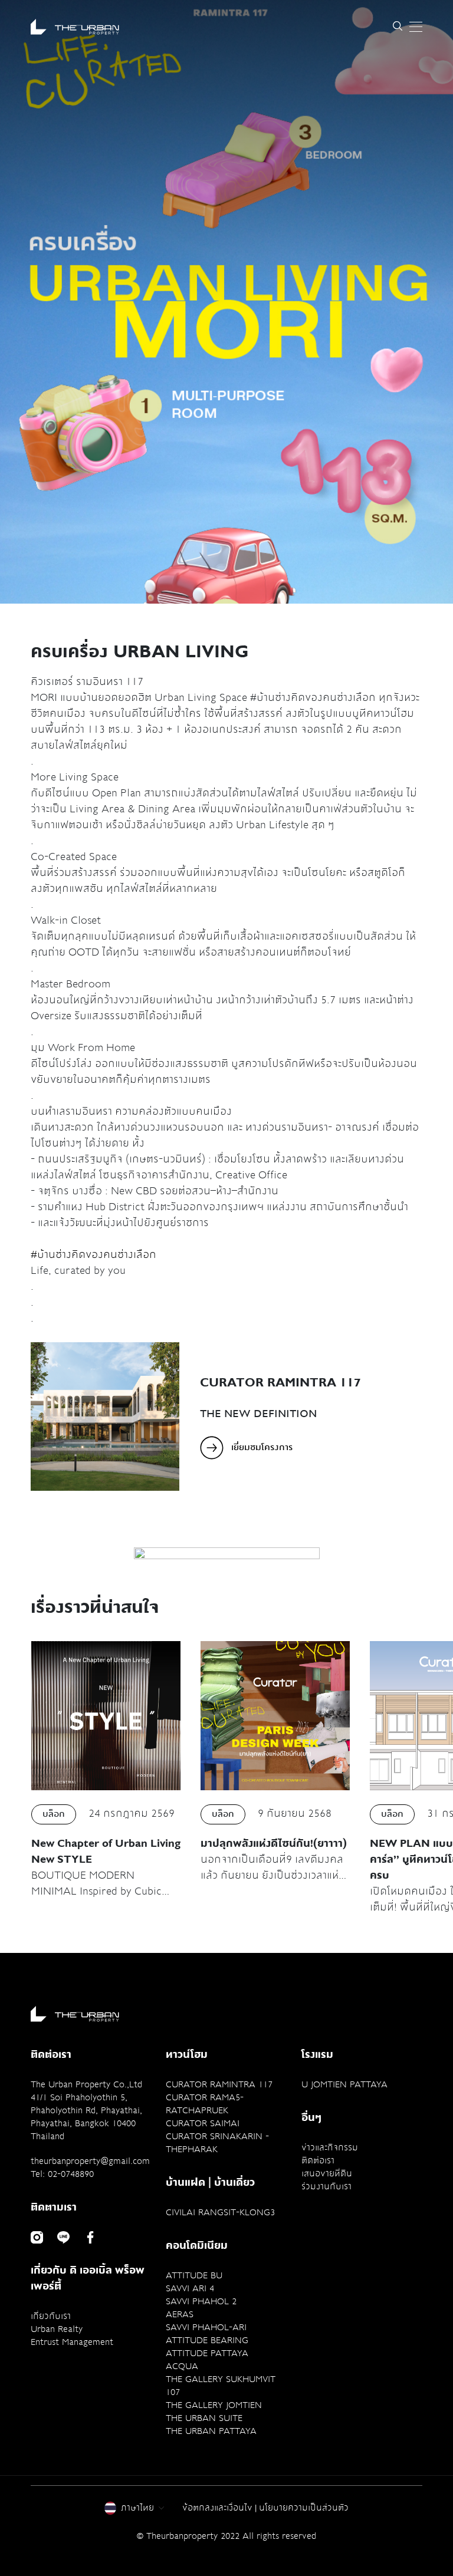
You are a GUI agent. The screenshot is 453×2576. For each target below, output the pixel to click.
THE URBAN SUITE (204, 2418)
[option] (227, 1553)
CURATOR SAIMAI (203, 2123)
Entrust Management (72, 2342)
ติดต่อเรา (318, 2160)
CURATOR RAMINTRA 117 (219, 2084)
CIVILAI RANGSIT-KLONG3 (220, 2212)
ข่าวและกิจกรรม (330, 2147)
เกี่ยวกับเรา (51, 2316)
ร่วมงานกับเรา (326, 2186)
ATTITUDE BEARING (207, 2340)
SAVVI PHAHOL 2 (201, 2301)
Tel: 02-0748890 (62, 2174)
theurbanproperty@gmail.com (90, 2161)
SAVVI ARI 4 (190, 2288)
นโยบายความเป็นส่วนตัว (304, 2508)
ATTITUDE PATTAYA (207, 2353)
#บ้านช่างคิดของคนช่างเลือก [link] (93, 1254)
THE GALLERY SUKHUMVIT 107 (221, 2386)
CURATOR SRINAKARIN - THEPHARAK (217, 2143)
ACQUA (182, 2366)
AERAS (180, 2314)
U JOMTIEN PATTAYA (344, 2084)
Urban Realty (57, 2329)
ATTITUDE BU (194, 2275)
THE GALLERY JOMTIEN (214, 2405)
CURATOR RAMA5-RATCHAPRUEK (205, 2104)
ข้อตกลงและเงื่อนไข (217, 2508)
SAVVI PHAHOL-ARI (206, 2327)
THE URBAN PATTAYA (211, 2431)
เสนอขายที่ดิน (327, 2173)
